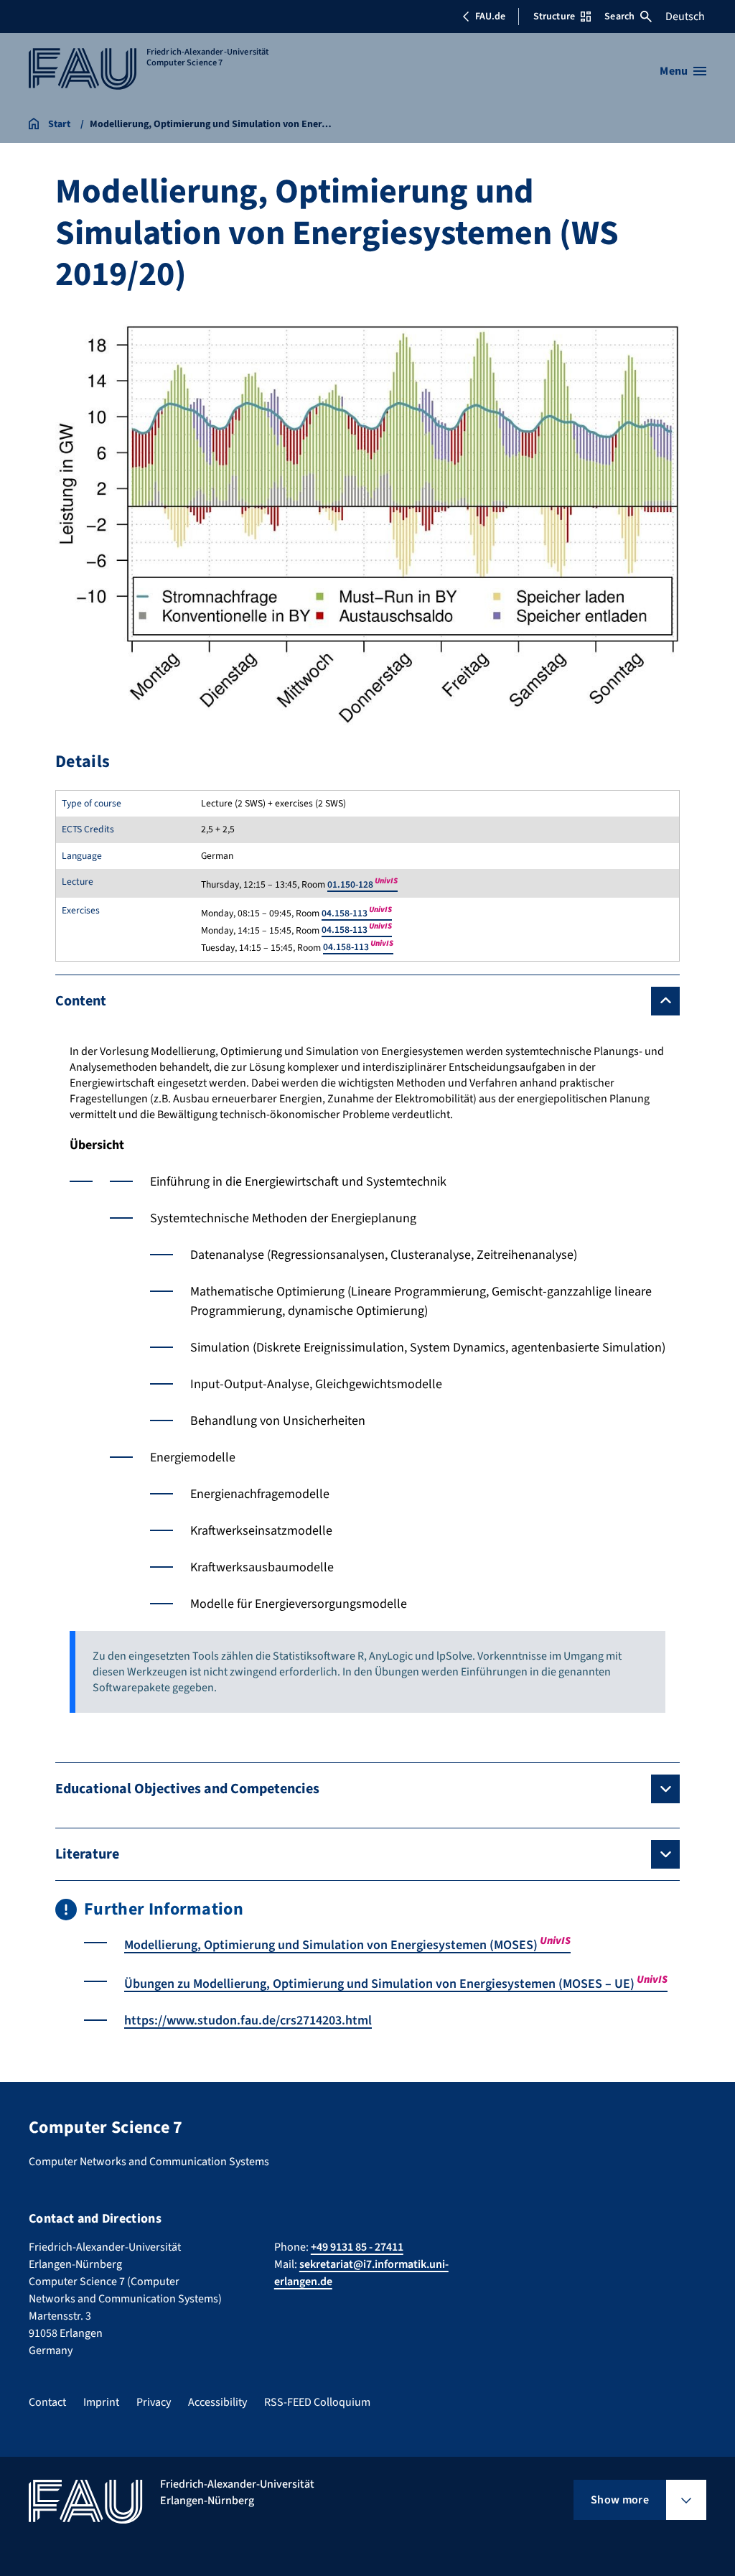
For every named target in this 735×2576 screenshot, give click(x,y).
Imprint (101, 2402)
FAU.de (490, 17)
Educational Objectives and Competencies (187, 1789)
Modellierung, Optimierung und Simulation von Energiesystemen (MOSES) (347, 1945)
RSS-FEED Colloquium (317, 2402)
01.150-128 (362, 884)
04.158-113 (357, 913)
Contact (47, 2402)
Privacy (154, 2402)
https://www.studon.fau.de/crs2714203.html (248, 2021)
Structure (554, 17)
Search (619, 17)
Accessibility (217, 2402)
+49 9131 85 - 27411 (357, 2247)
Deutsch (685, 17)
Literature (87, 1854)
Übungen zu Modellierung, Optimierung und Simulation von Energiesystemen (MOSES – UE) (396, 1984)
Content (81, 1001)
